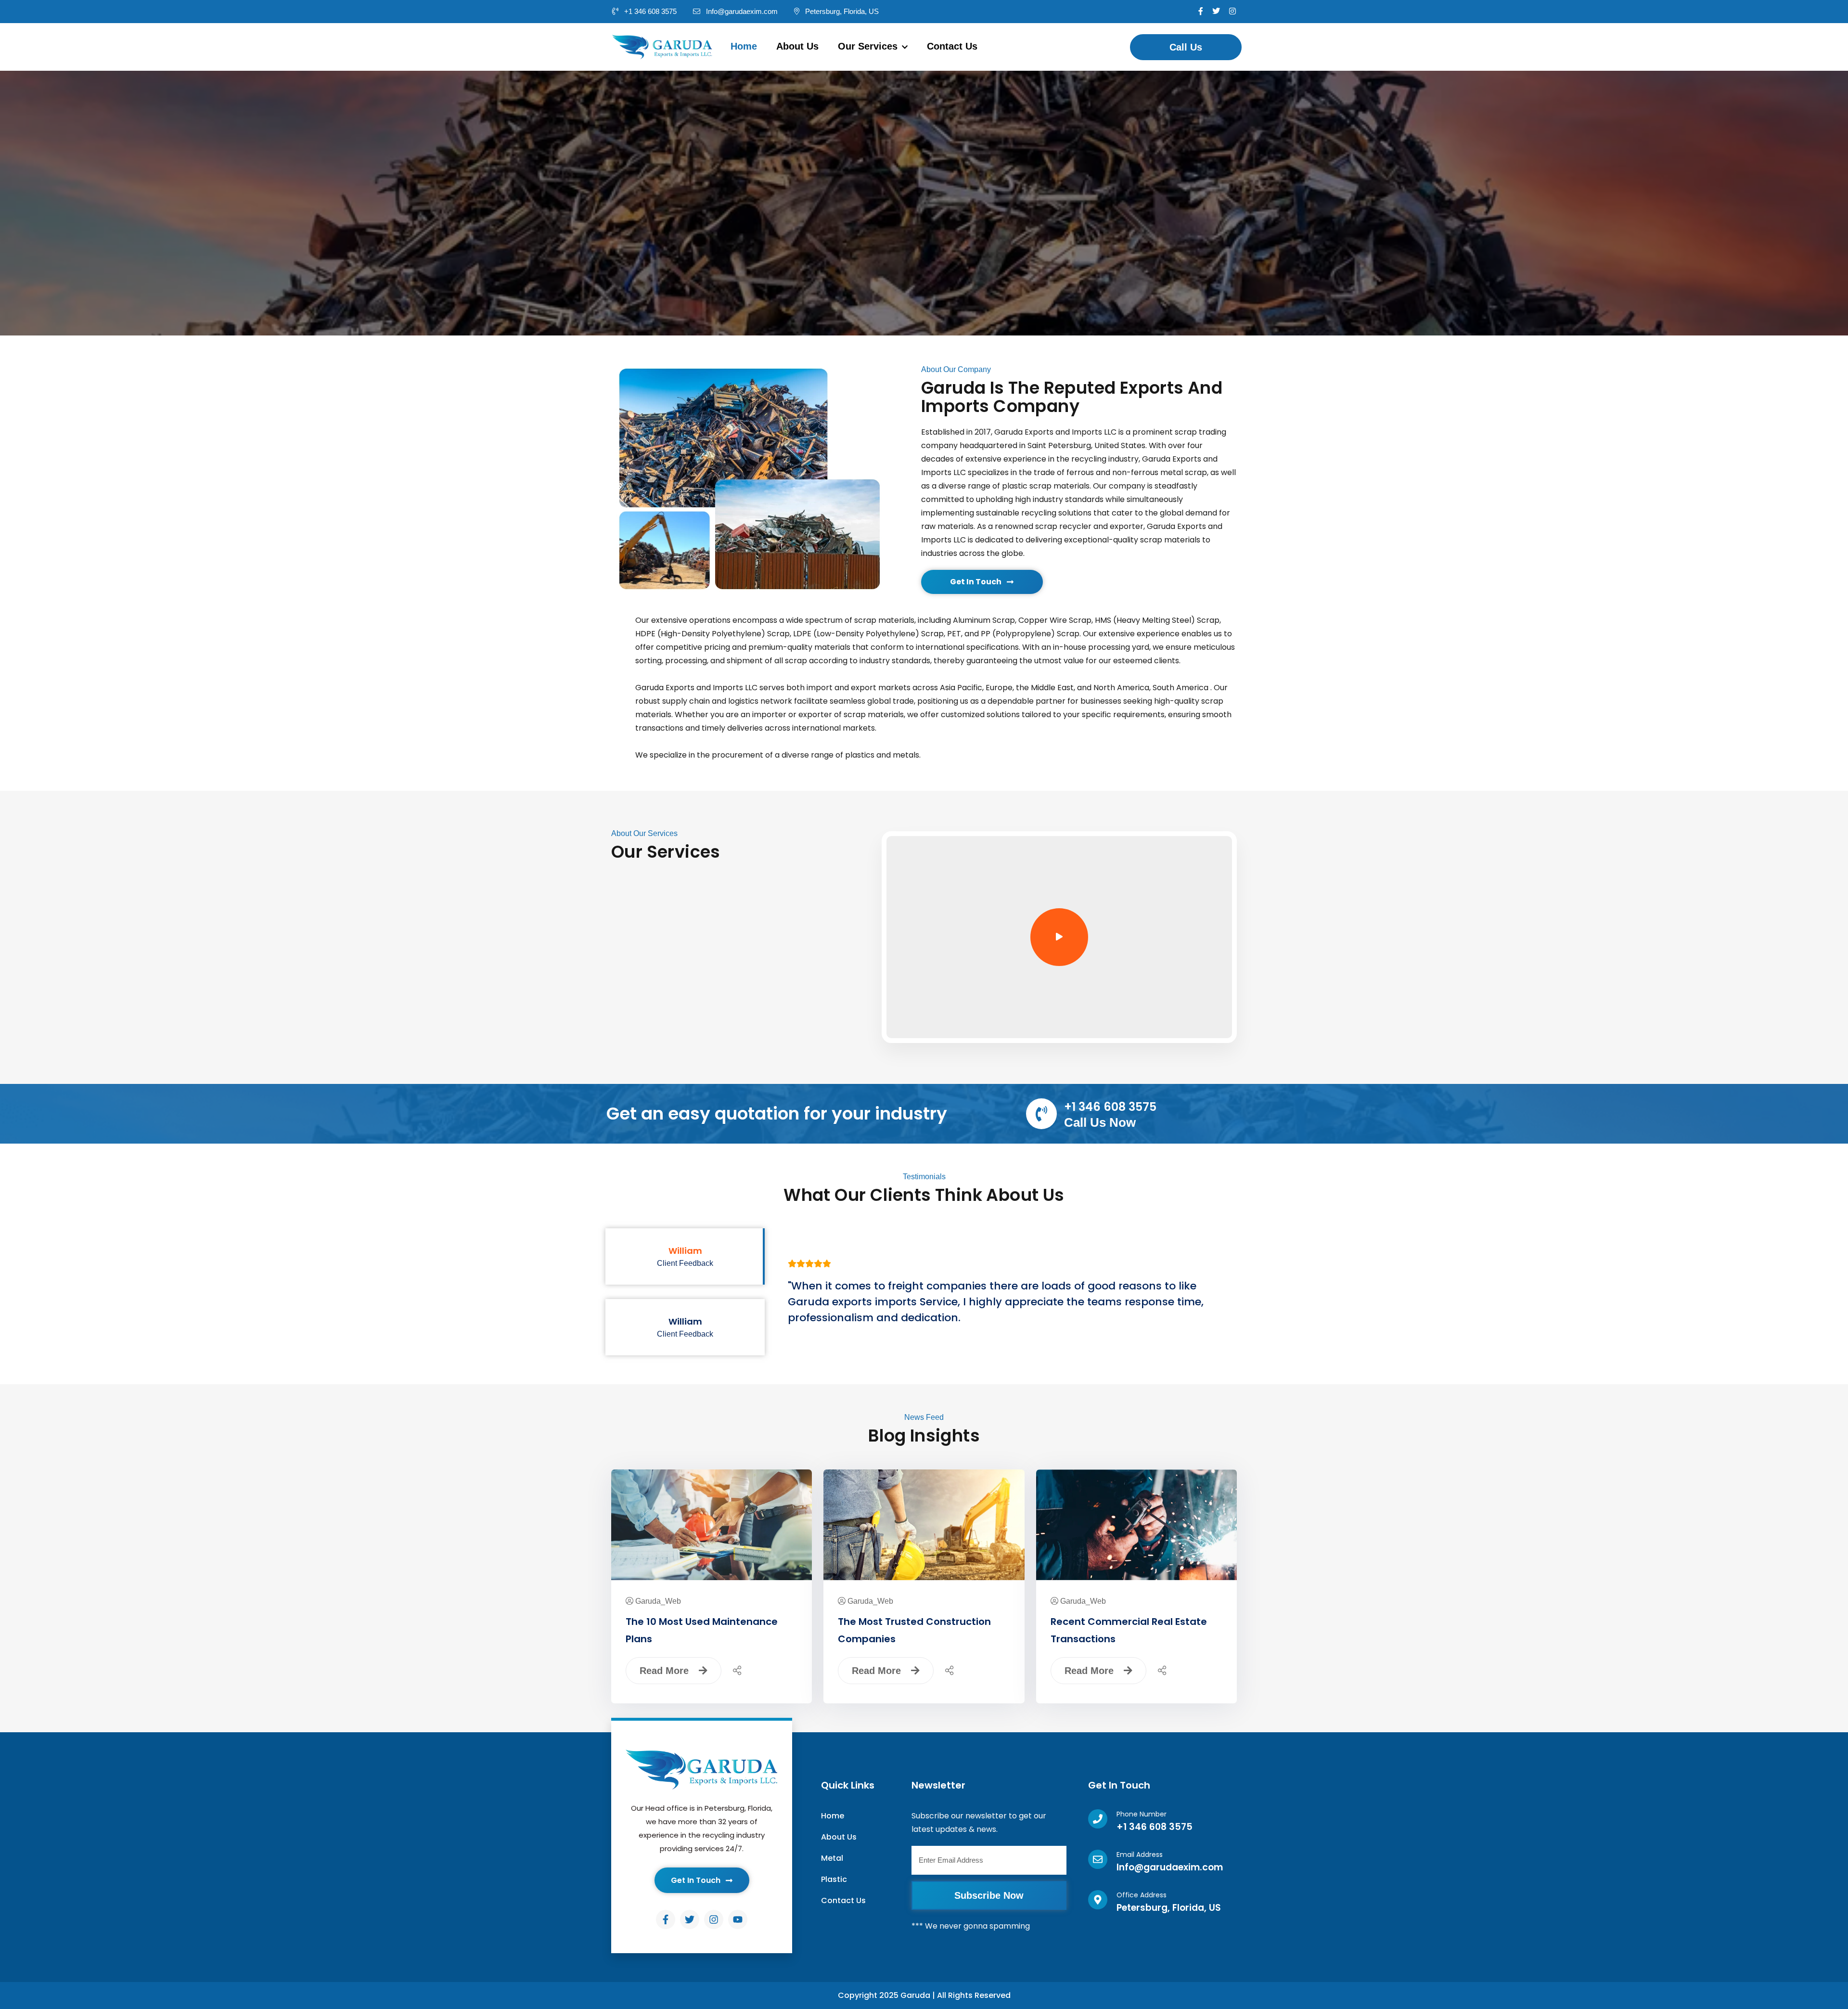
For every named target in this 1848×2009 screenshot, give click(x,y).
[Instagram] (714, 1919)
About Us (797, 46)
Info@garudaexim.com (741, 11)
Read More (666, 1671)
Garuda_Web (658, 1601)
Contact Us (952, 46)
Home (744, 46)
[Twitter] (690, 1919)
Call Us (1186, 47)
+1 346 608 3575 (649, 11)
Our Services (869, 46)
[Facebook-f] (666, 1919)
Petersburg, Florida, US (841, 11)
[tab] (685, 1256)
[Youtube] (738, 1919)
